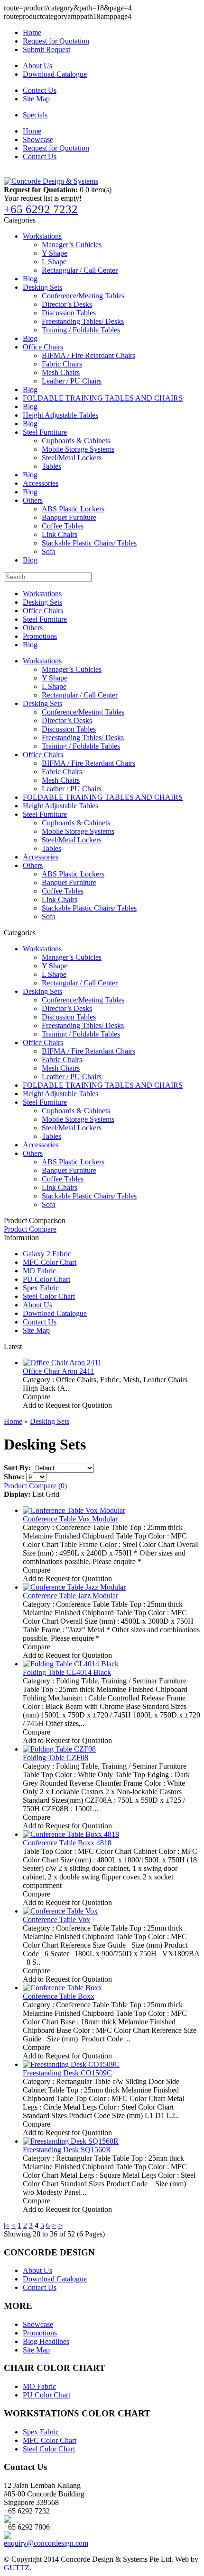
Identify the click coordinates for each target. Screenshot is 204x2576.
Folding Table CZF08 (56, 1758)
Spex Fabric (41, 1288)
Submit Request (46, 49)
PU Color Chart (46, 1279)
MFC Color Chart (50, 1262)
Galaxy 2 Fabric (47, 1254)
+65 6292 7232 (41, 209)
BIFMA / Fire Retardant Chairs (88, 355)
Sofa (49, 551)
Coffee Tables (63, 526)
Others (33, 500)
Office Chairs (43, 347)
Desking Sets (42, 287)
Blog (30, 279)
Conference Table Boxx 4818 (67, 1843)
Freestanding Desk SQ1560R (67, 2150)
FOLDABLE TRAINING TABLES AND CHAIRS (103, 398)
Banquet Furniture (69, 517)
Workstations (42, 236)
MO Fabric (39, 1271)
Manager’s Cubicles (72, 245)
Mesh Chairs (61, 372)
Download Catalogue (55, 74)
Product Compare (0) (35, 1486)
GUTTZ (17, 2568)
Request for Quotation (56, 41)
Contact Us (40, 90)
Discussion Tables (69, 313)
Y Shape (55, 253)
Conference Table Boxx (59, 1996)
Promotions (40, 636)
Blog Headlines (46, 2341)
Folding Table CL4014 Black (67, 1672)
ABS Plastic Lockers (73, 509)
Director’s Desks (67, 304)
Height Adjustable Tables (60, 415)
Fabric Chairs (62, 364)
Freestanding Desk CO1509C (67, 2073)
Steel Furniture (45, 432)
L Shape (54, 262)
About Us (37, 66)
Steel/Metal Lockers (72, 458)
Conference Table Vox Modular (70, 1519)
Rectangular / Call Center (80, 270)
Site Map (36, 99)
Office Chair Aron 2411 (58, 1371)
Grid (52, 1494)
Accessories (41, 483)
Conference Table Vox (56, 1919)
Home (32, 32)
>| (61, 2225)
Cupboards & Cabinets (76, 441)
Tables (51, 466)
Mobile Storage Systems (78, 449)
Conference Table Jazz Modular (70, 1596)
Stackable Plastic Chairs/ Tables (89, 543)
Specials (35, 115)
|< (7, 2225)
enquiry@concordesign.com (46, 2543)
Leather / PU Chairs (72, 381)
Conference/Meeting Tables (83, 296)
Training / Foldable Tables (81, 330)
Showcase (38, 139)
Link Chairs (60, 534)
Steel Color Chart (49, 1296)
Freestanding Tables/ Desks (83, 321)
